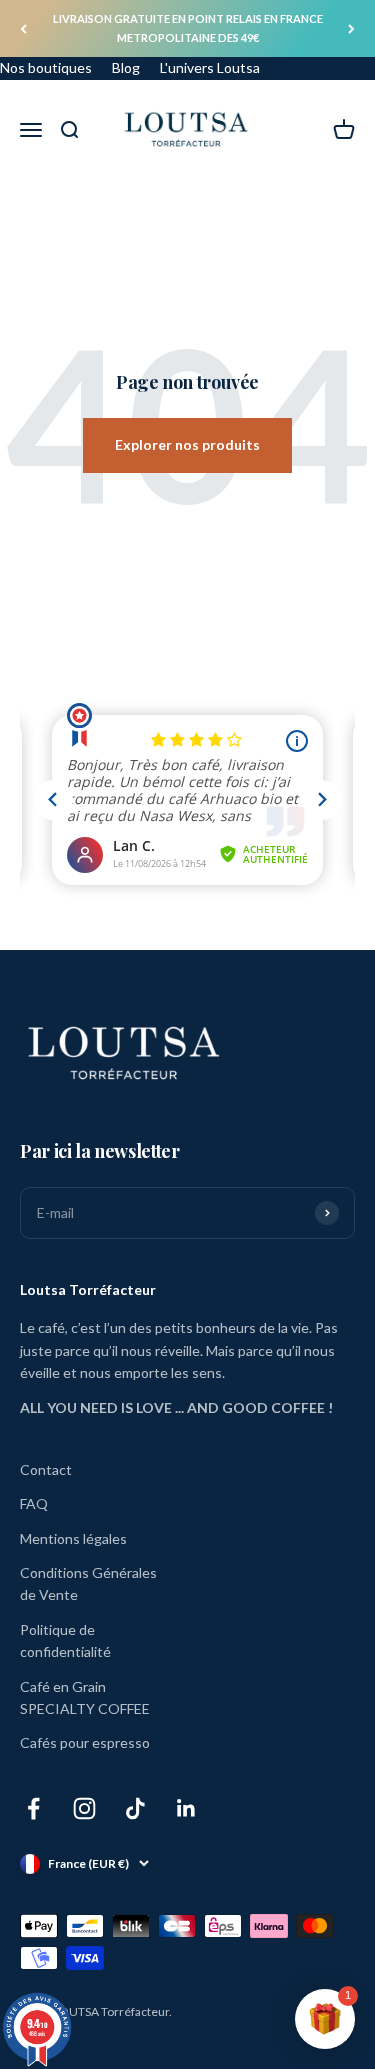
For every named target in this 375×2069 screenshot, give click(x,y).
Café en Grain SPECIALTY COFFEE (85, 1697)
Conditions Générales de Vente (88, 1583)
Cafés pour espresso (85, 1742)
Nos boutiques (46, 67)
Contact (46, 1469)
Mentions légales (73, 1538)
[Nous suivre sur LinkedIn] (186, 1808)
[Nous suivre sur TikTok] (135, 1808)
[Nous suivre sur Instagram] (84, 1808)
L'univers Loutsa (210, 67)
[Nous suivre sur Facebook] (33, 1808)
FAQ (34, 1503)
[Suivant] (351, 28)
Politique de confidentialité (65, 1640)
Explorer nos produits (187, 444)
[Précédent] (23, 28)
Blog (126, 67)
